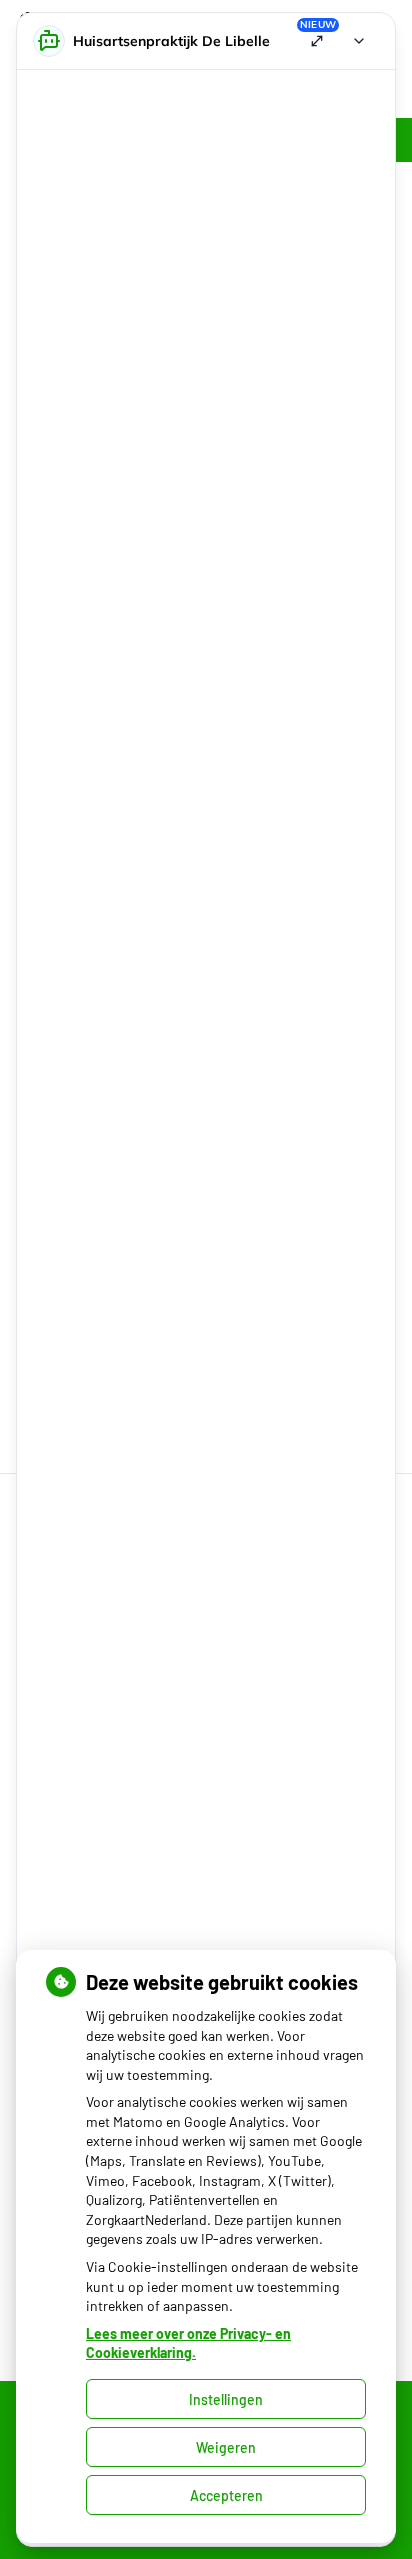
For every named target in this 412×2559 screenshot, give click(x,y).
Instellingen (226, 2399)
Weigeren (226, 2447)
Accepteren (226, 2495)
